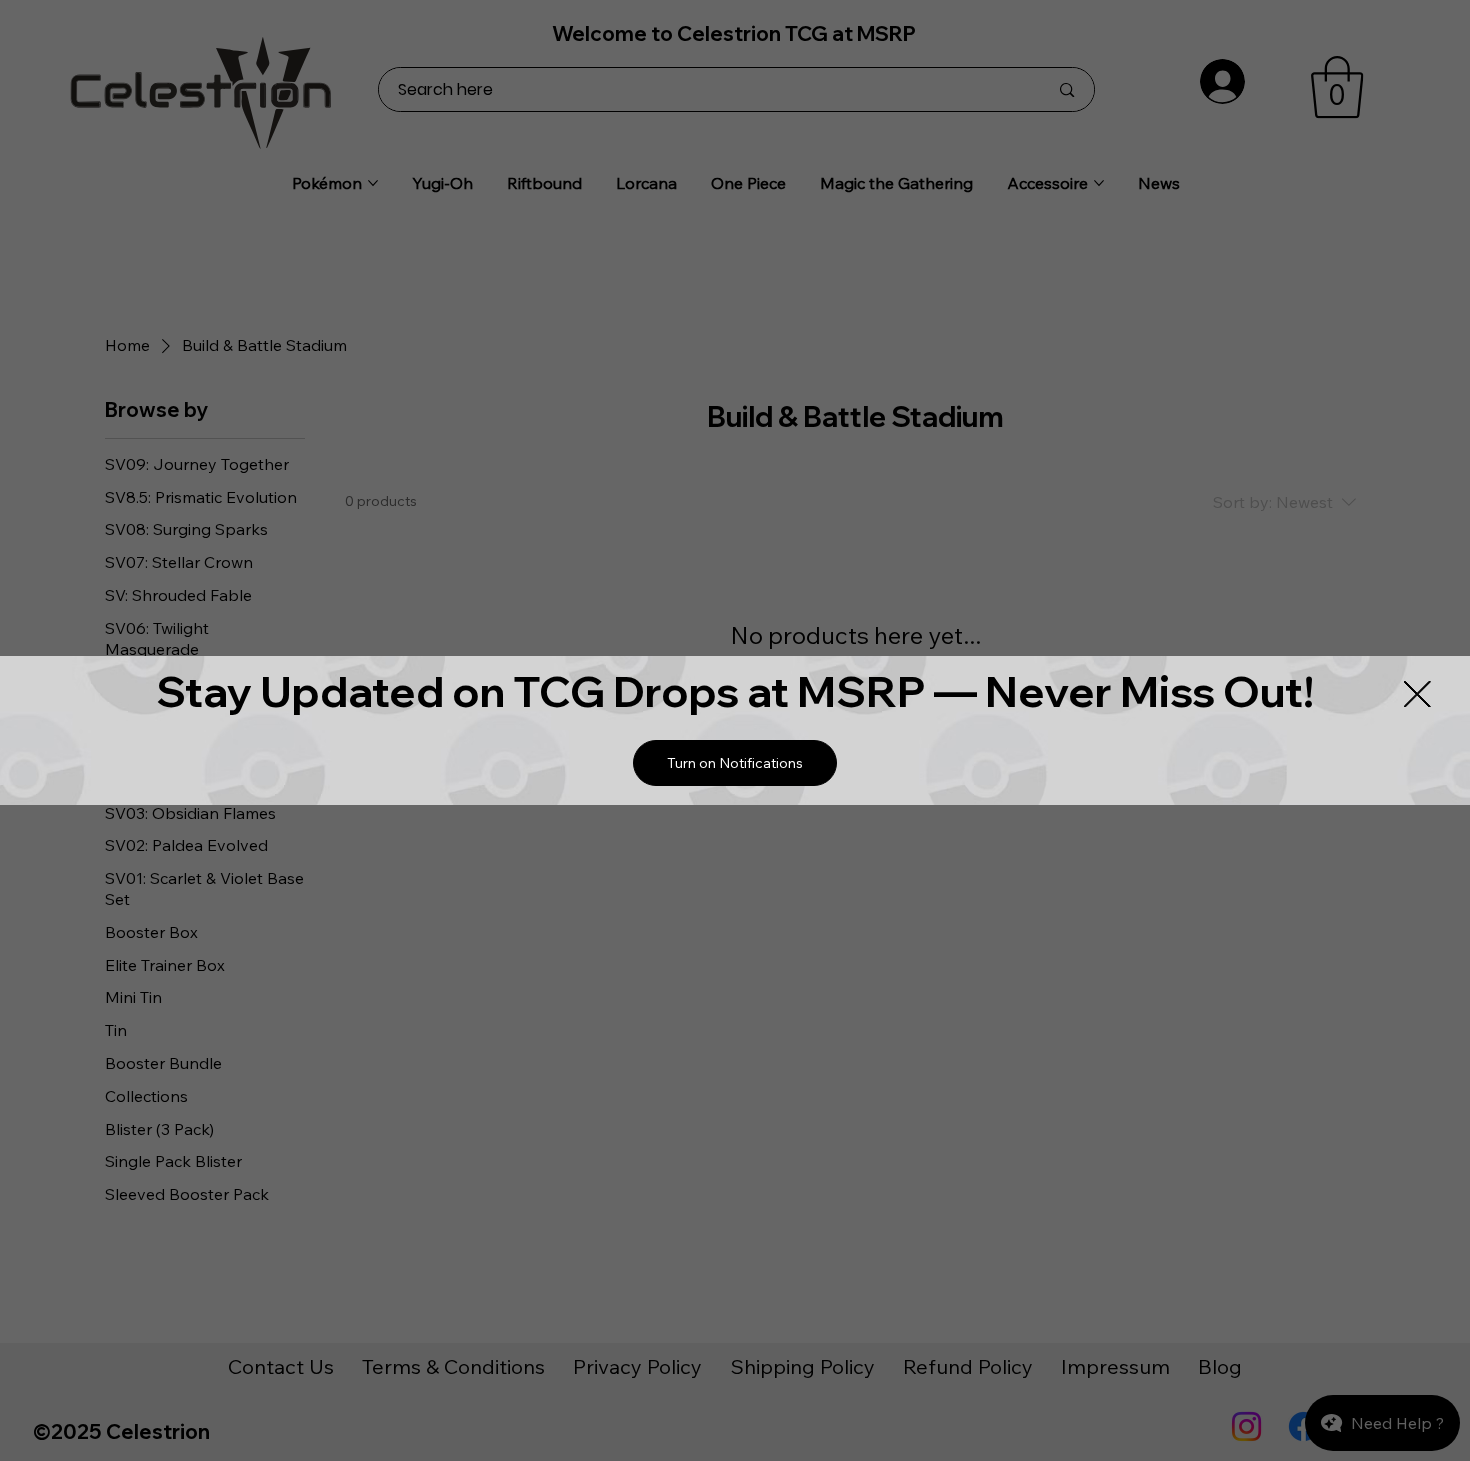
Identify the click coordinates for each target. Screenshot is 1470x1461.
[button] (735, 763)
